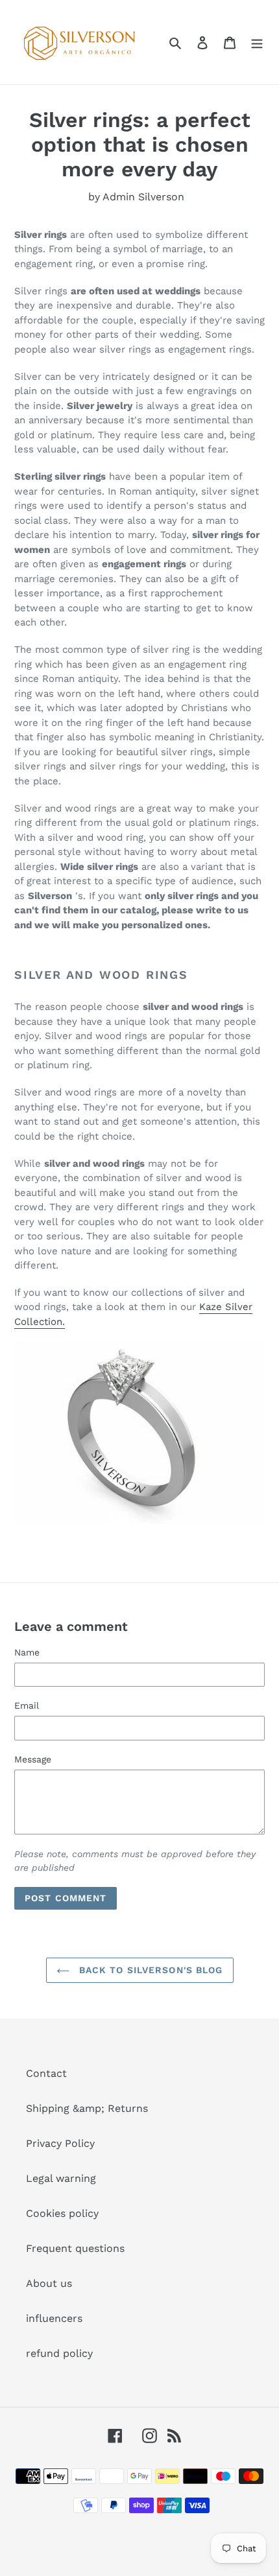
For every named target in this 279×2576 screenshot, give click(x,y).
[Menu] (257, 42)
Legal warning (61, 2178)
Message (33, 1759)
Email (27, 1705)
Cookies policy (62, 2213)
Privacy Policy (60, 2143)
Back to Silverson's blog (150, 1970)
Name (27, 1652)
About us (49, 2283)
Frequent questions (75, 2248)
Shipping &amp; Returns (87, 2108)
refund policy (59, 2353)
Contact (46, 2073)
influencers (54, 2318)
